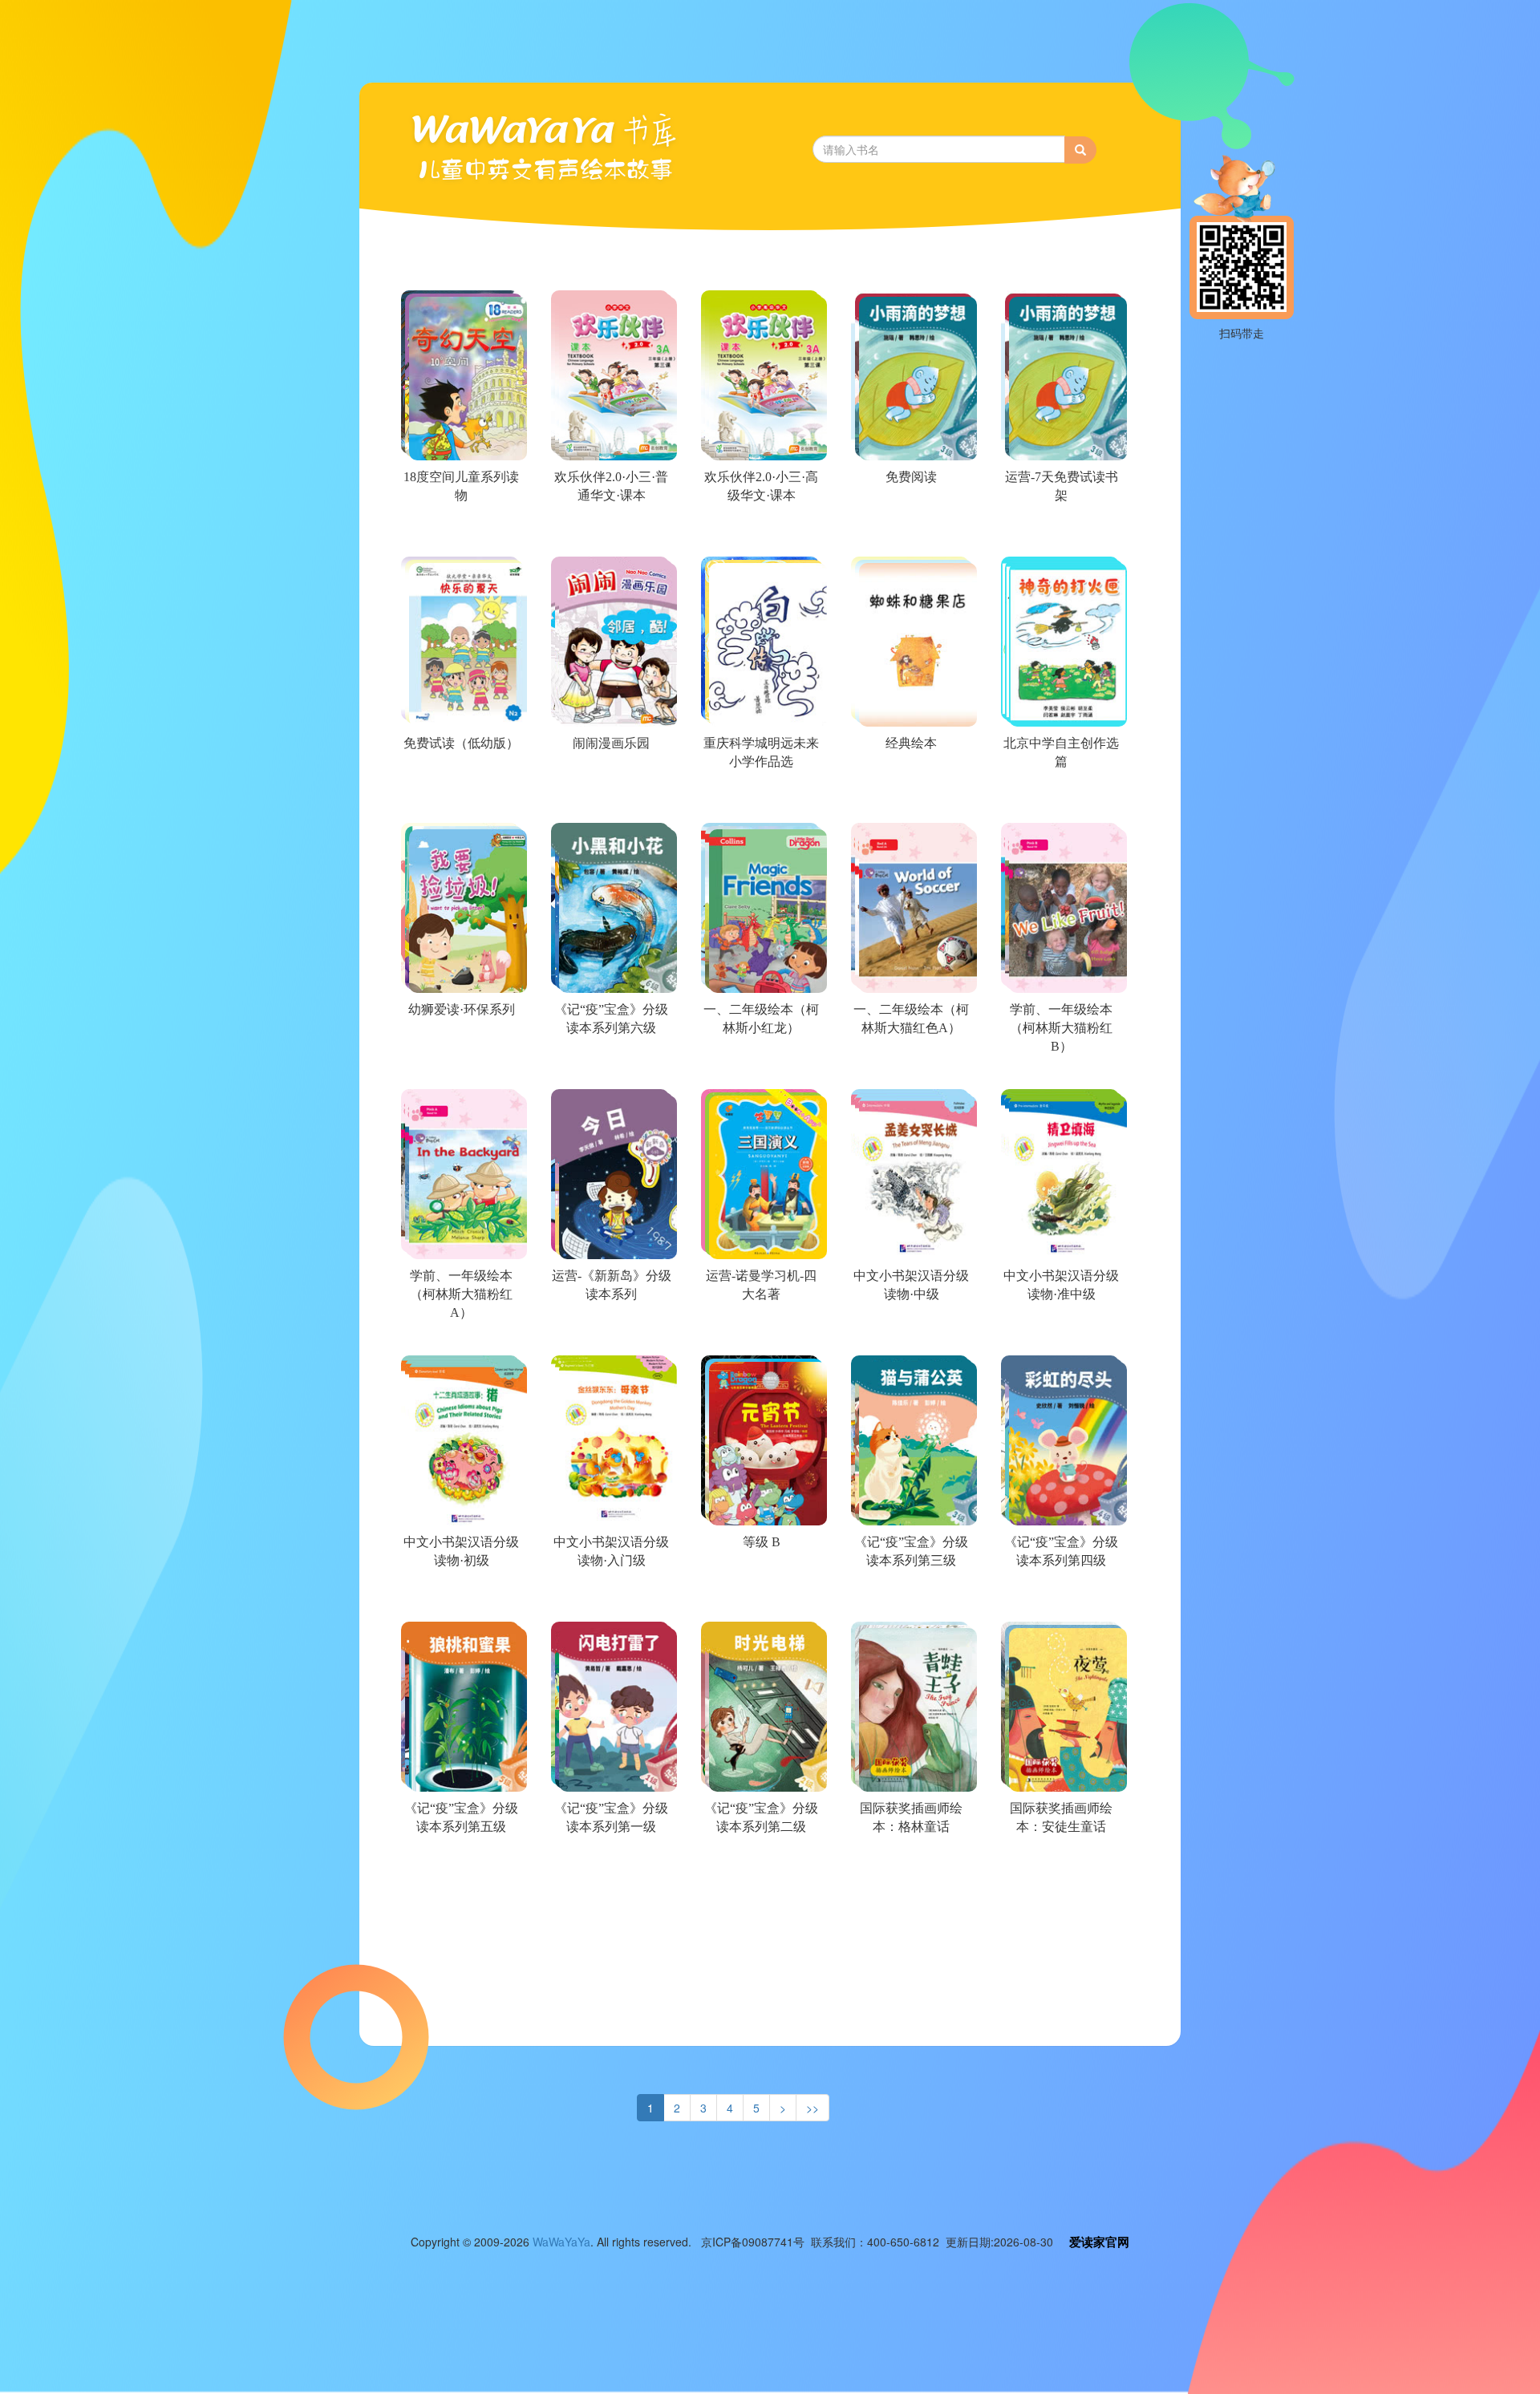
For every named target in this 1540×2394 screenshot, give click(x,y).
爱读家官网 (1099, 2242)
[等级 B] (760, 1599)
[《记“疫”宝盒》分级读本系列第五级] (460, 1865)
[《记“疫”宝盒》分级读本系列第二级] (760, 1865)
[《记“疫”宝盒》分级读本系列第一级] (610, 1865)
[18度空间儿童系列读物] (460, 534)
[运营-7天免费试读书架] (1060, 534)
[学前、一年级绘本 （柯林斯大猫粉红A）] (460, 1333)
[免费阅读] (910, 534)
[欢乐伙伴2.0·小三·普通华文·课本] (610, 534)
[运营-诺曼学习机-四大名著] (760, 1333)
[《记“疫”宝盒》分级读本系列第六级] (610, 1067)
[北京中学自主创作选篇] (1060, 800)
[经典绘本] (910, 800)
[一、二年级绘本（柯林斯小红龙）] (760, 1067)
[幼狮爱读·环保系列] (460, 1067)
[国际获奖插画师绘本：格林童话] (910, 1865)
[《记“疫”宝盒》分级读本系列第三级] (910, 1599)
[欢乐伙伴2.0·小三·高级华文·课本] (760, 534)
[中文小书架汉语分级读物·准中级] (1060, 1333)
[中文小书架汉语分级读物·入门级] (610, 1599)
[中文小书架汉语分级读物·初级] (460, 1599)
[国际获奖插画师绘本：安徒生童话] (1060, 1865)
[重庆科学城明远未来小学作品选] (760, 800)
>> (813, 2108)
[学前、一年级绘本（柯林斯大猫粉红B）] (1060, 1067)
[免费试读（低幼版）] (460, 800)
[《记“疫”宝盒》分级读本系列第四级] (1060, 1599)
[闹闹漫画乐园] (610, 800)
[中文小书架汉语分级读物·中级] (910, 1333)
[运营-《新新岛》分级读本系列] (610, 1333)
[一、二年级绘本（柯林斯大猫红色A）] (910, 1067)
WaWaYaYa (561, 2242)
